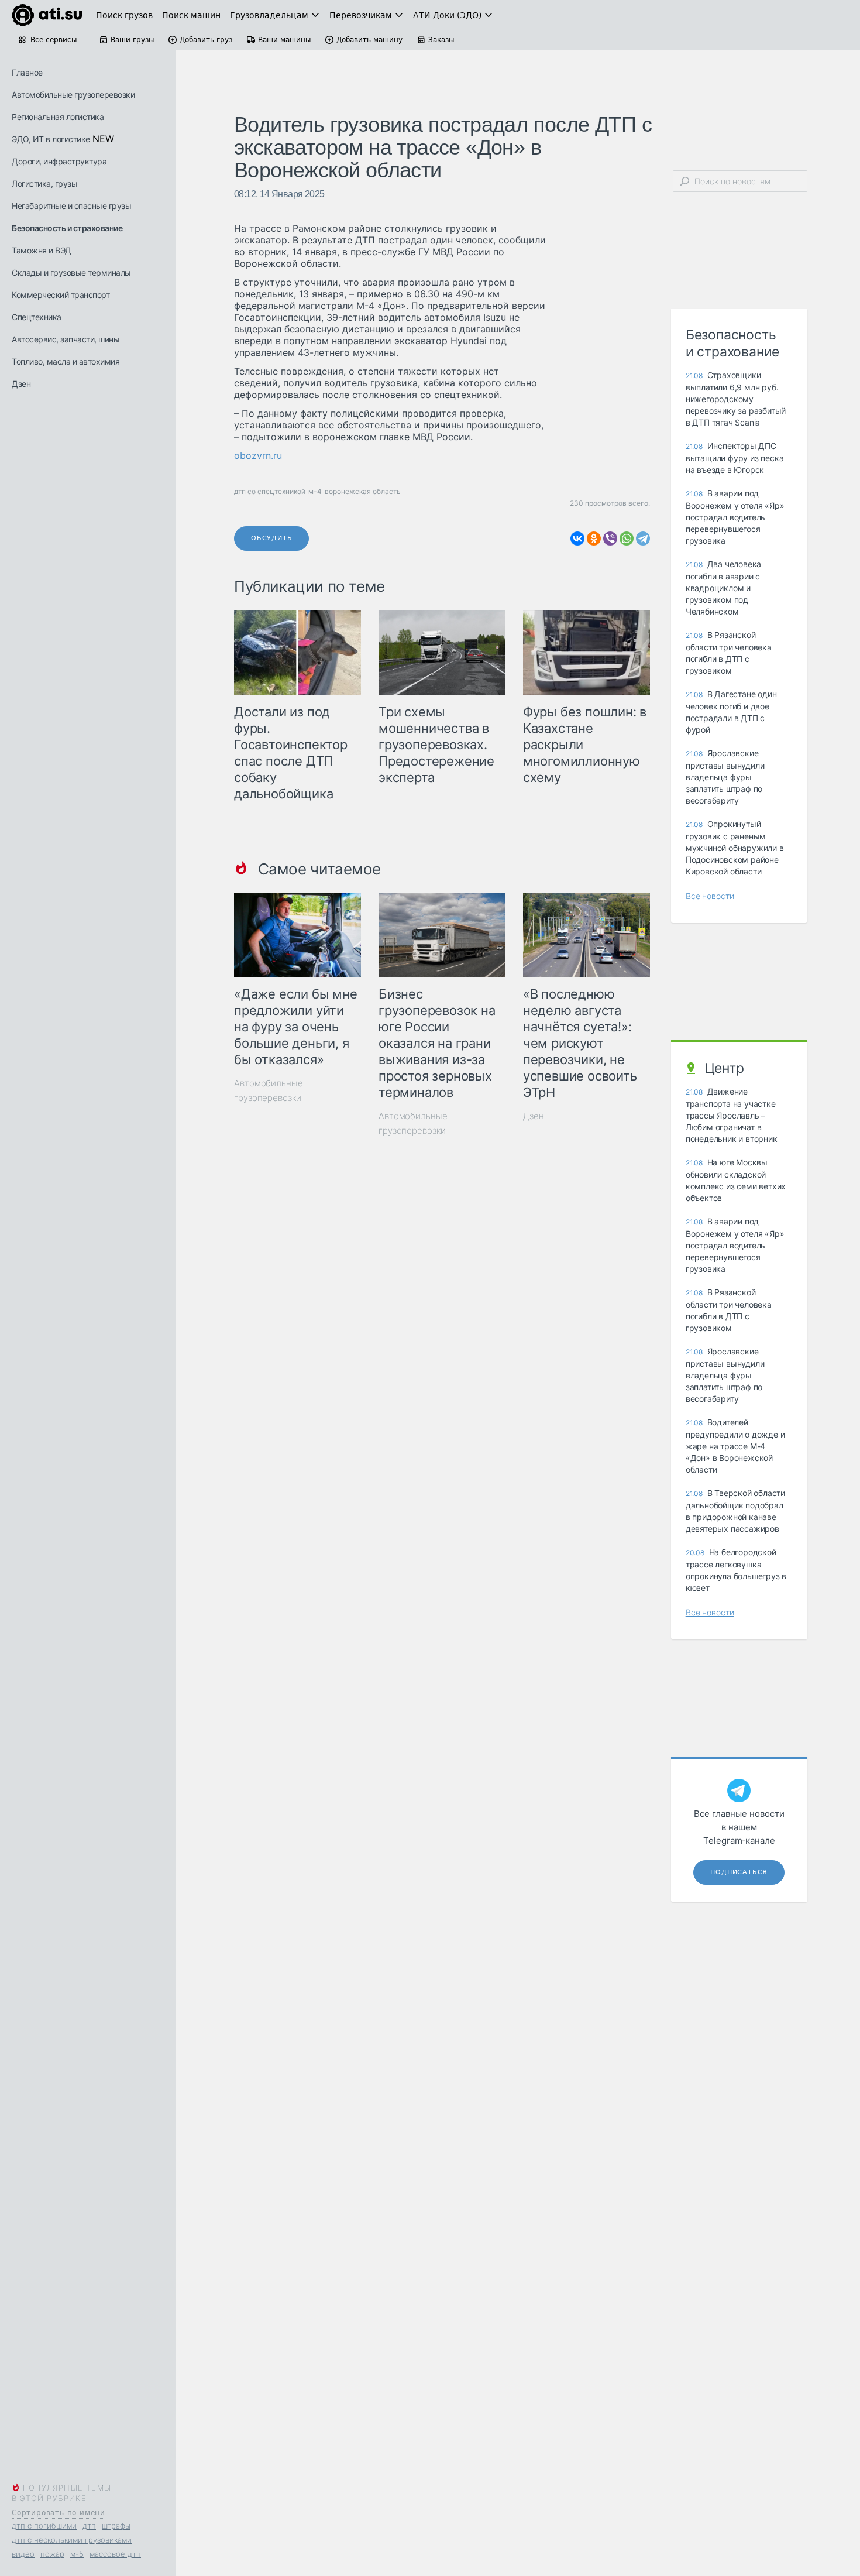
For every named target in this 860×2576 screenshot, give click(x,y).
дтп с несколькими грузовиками (72, 2540)
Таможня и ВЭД (42, 250)
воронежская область (363, 491)
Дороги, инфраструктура (59, 161)
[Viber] (610, 538)
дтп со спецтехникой (270, 491)
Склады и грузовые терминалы (71, 272)
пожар (52, 2554)
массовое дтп (115, 2554)
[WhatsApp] (627, 538)
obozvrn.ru (258, 455)
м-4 (315, 491)
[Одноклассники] (594, 538)
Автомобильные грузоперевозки (73, 95)
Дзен (21, 384)
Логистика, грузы (44, 183)
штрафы (116, 2526)
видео (23, 2554)
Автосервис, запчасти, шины (66, 339)
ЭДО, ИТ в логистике (51, 139)
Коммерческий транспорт (61, 295)
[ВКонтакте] (577, 538)
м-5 (77, 2554)
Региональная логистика (58, 117)
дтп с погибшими (44, 2526)
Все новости (710, 896)
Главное (27, 72)
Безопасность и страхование (67, 228)
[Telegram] (643, 538)
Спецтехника (37, 317)
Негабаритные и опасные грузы (71, 206)
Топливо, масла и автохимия (66, 361)
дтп (89, 2526)
